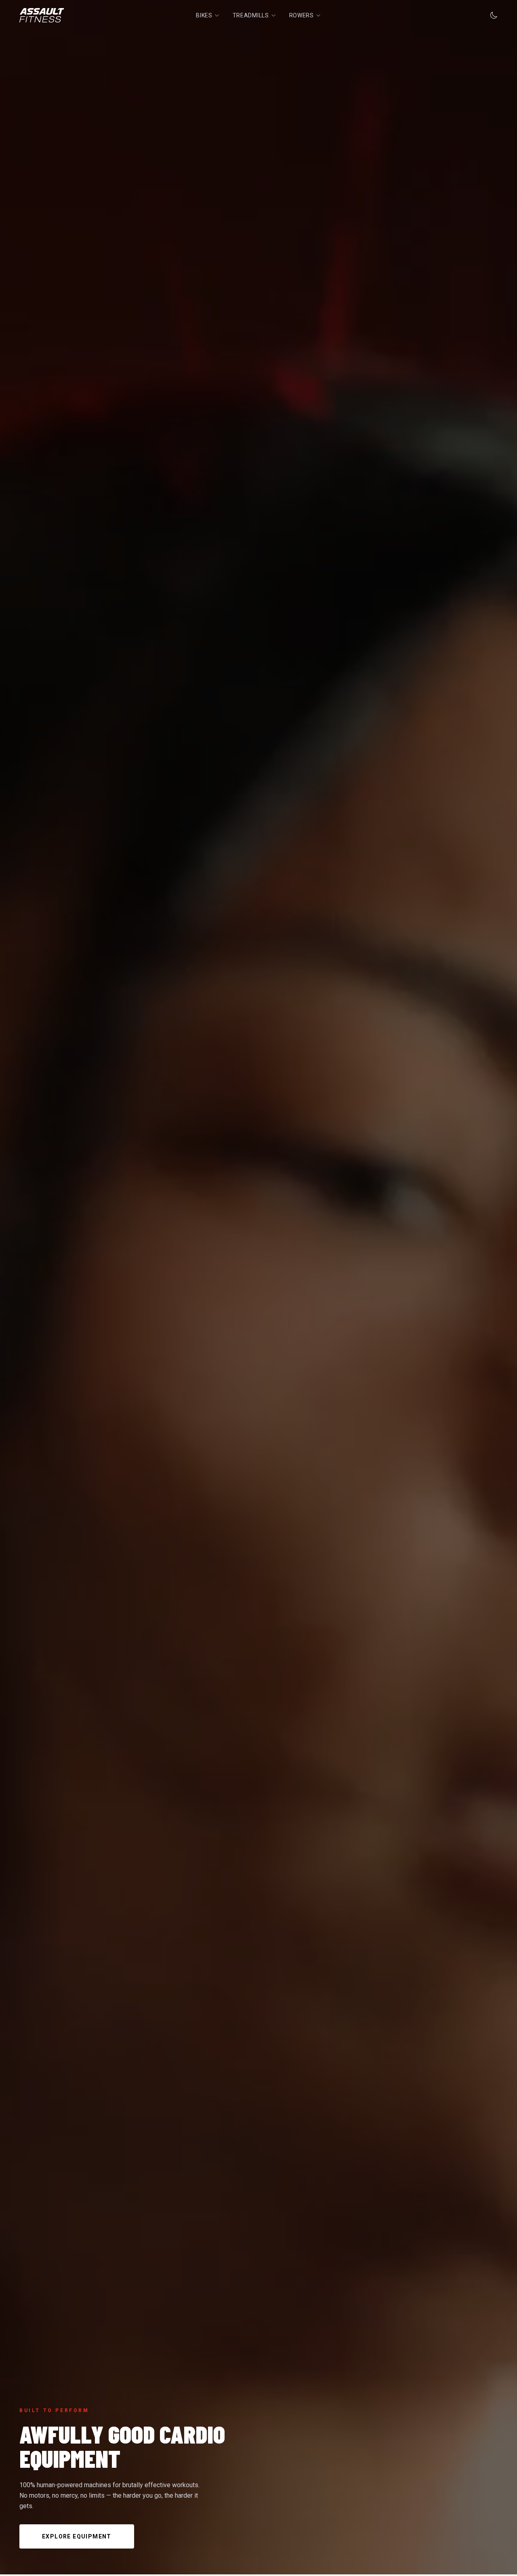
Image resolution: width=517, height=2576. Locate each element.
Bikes (204, 15)
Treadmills (251, 15)
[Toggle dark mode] (494, 15)
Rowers (302, 15)
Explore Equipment (77, 2536)
